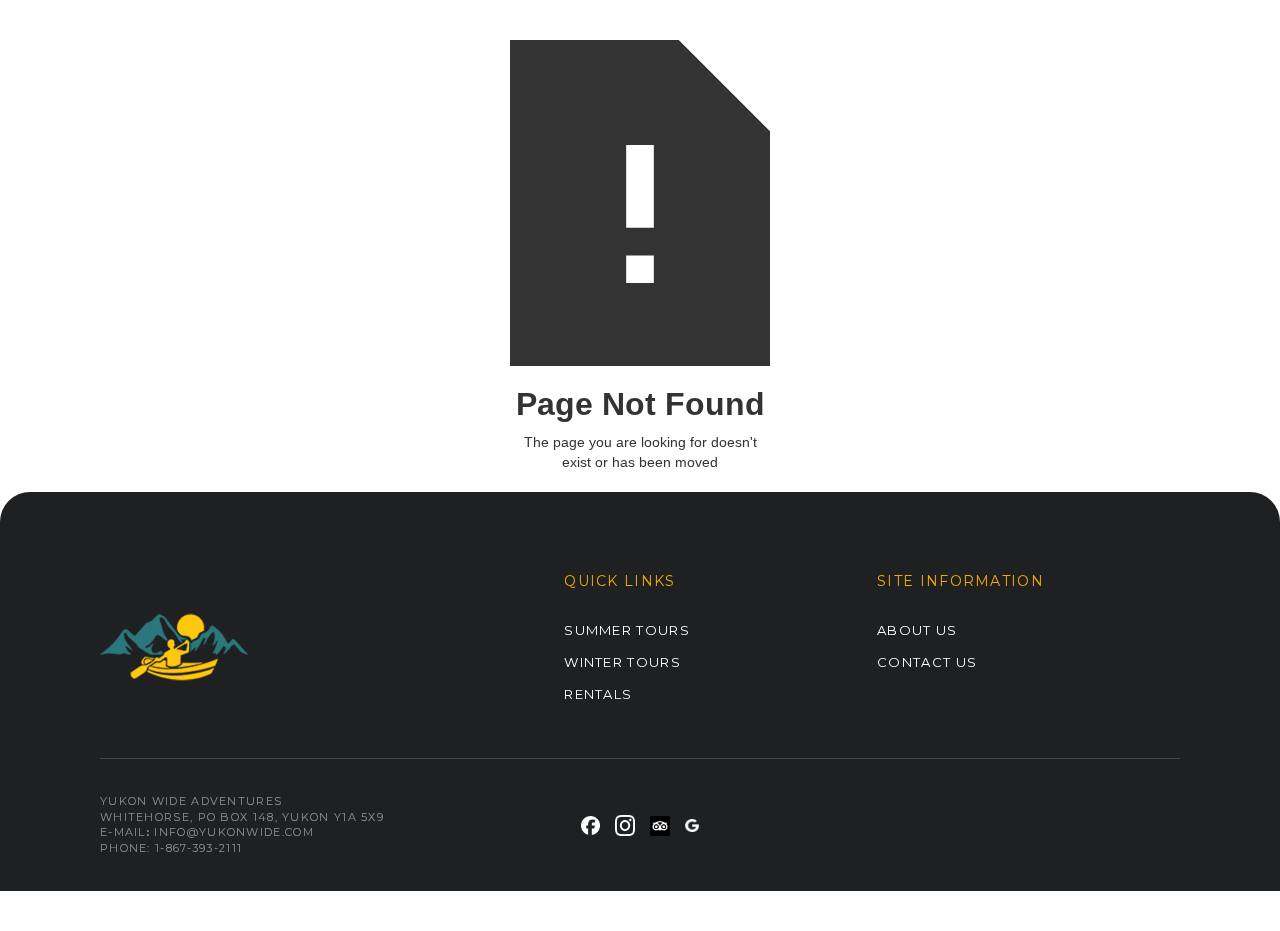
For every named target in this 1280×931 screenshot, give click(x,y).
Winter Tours (622, 662)
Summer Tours (627, 630)
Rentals (598, 694)
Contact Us (927, 662)
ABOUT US (917, 630)
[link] (590, 824)
